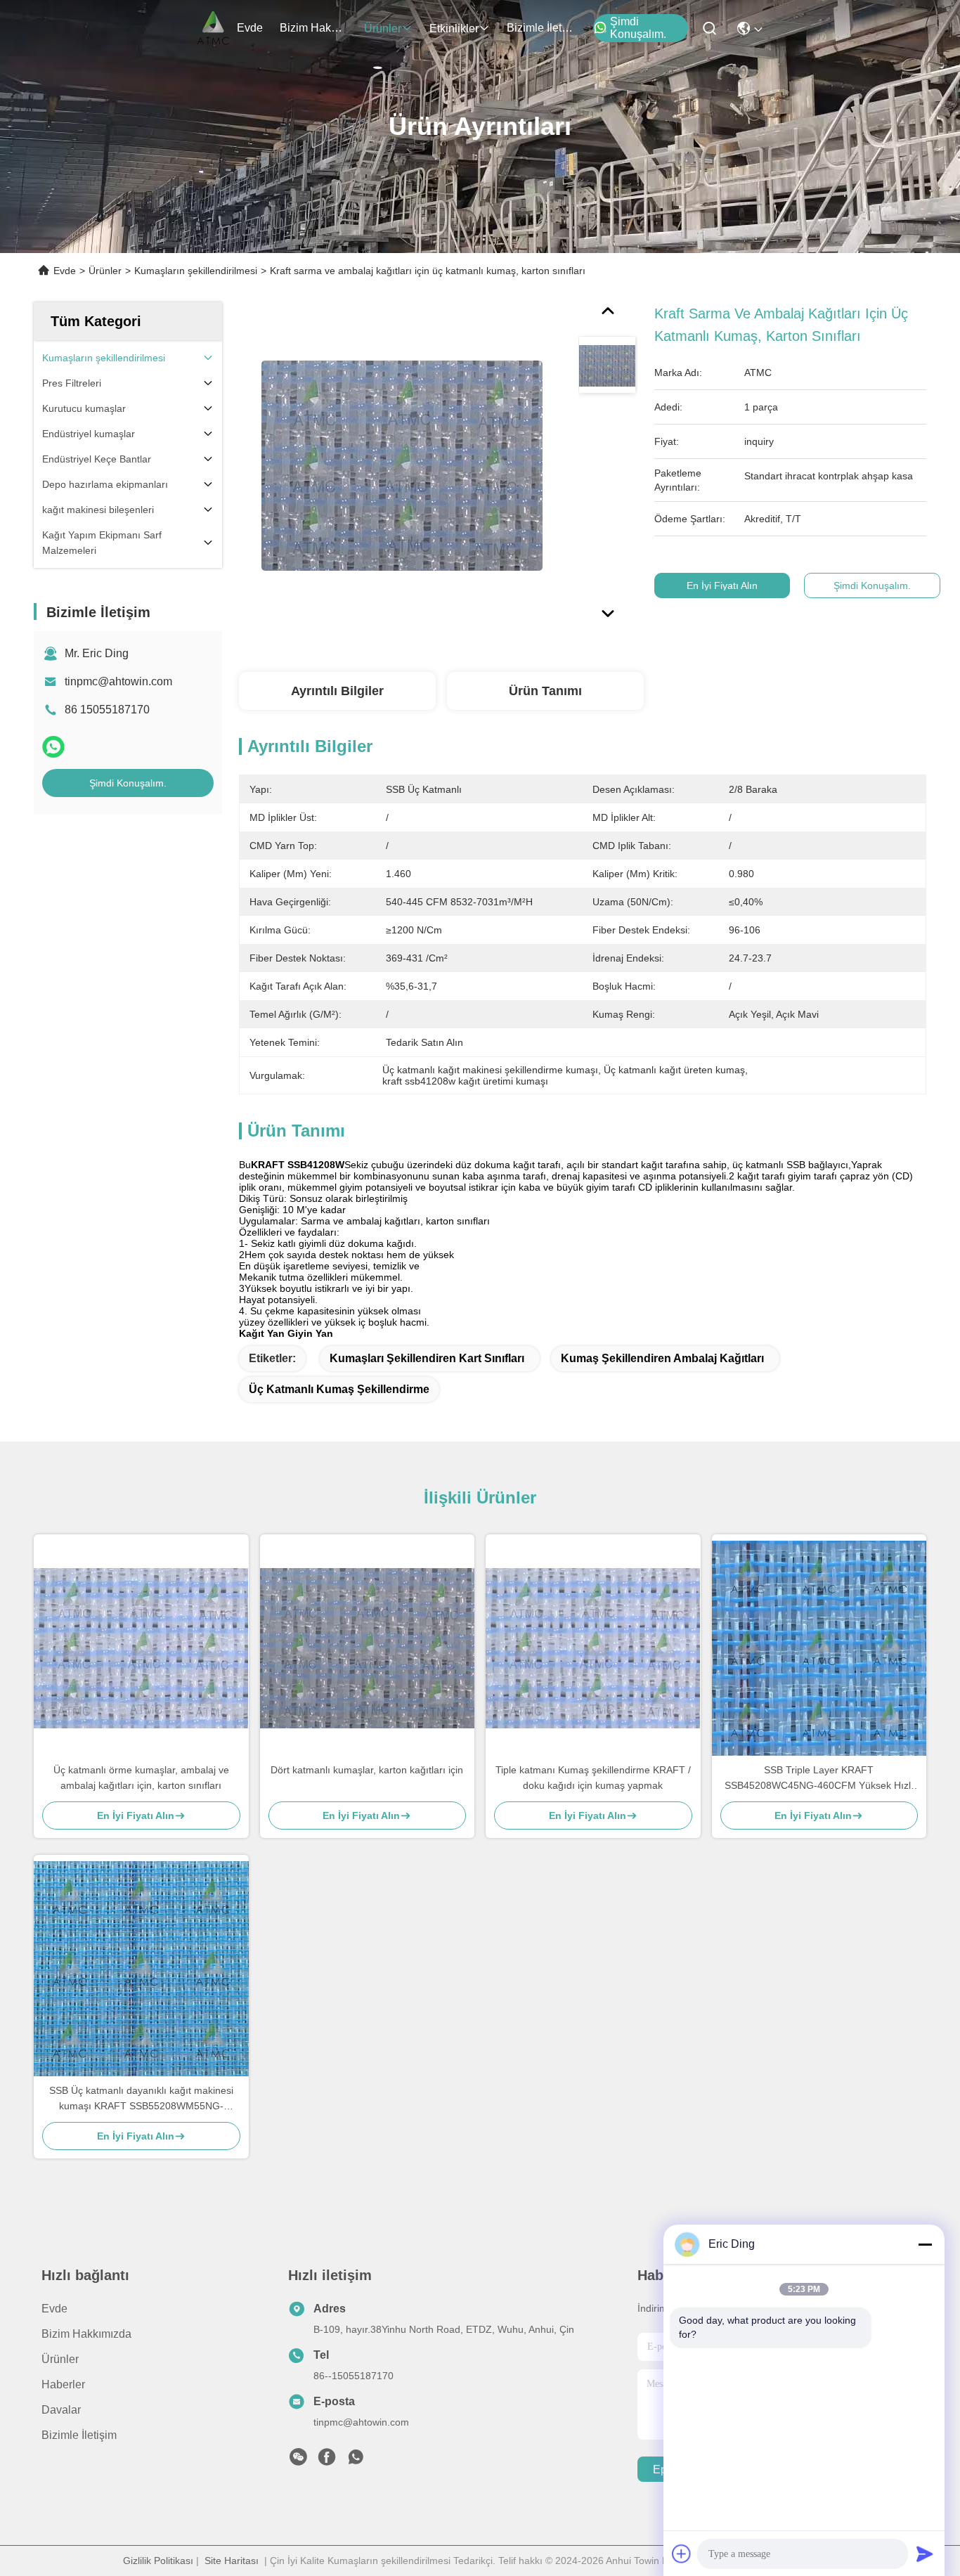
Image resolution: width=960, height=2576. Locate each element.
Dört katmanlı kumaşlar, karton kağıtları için (367, 1770)
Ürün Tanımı (545, 691)
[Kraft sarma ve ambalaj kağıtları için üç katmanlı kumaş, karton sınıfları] (402, 465)
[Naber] (53, 747)
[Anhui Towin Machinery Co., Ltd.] (213, 28)
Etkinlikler (454, 28)
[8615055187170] (356, 2461)
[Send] (925, 2554)
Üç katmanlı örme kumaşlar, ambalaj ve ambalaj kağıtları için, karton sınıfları (141, 1778)
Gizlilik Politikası (158, 2561)
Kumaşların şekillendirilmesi (196, 271)
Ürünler (383, 28)
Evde (250, 28)
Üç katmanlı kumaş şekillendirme (339, 1389)
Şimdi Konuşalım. (638, 28)
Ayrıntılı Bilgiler (337, 691)
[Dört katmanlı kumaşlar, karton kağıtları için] (368, 1648)
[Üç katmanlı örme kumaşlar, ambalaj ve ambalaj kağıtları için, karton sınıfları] (141, 1648)
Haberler (63, 2384)
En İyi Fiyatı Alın (722, 585)
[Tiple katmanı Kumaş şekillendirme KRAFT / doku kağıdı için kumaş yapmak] (593, 1648)
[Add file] (682, 2554)
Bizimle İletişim (540, 28)
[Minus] (925, 2244)
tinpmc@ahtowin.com (118, 681)
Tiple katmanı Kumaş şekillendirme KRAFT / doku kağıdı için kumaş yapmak (593, 1778)
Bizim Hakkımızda (313, 28)
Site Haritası (232, 2561)
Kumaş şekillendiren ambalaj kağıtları (662, 1358)
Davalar (61, 2410)
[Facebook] (327, 2461)
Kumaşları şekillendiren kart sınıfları (427, 1358)
